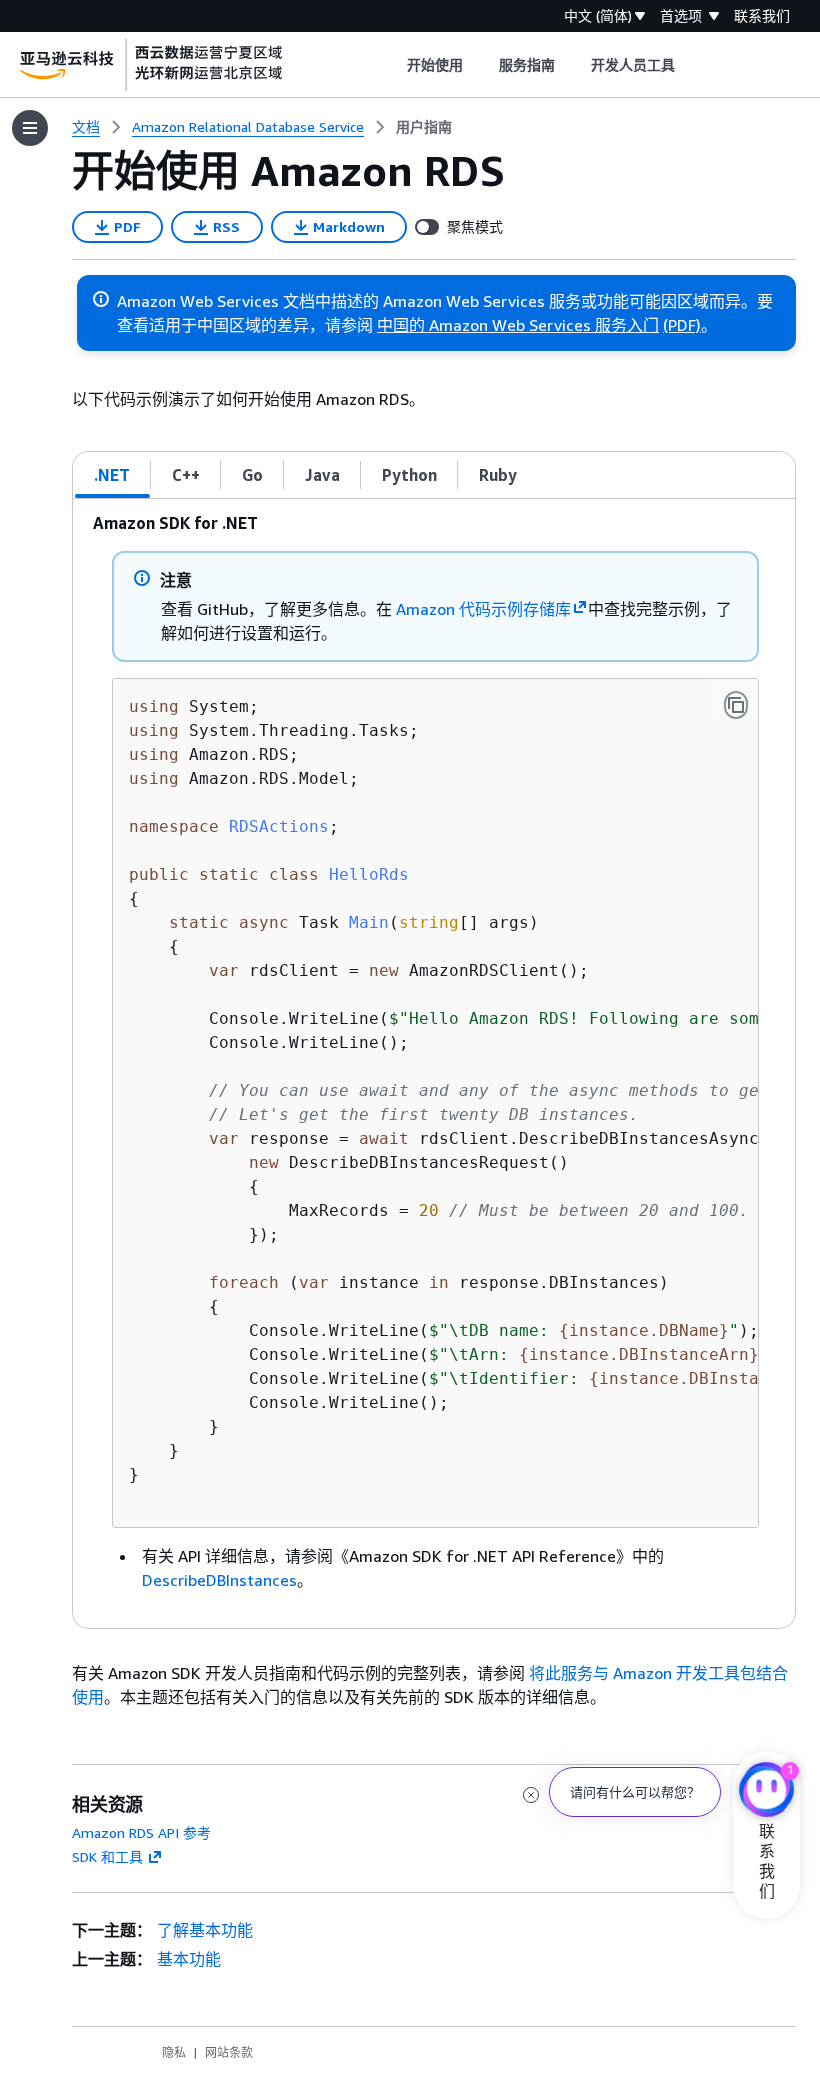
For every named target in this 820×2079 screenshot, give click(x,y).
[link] (424, 127)
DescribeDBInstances (219, 1580)
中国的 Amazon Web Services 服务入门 (518, 325)
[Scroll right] (690, 65)
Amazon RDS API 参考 (141, 1832)
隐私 (174, 2052)
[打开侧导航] (30, 128)
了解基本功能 (205, 1930)
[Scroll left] (391, 65)
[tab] (112, 475)
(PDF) (682, 325)
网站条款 (229, 2052)
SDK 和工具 (107, 1856)
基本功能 (189, 1959)
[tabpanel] (434, 1063)
